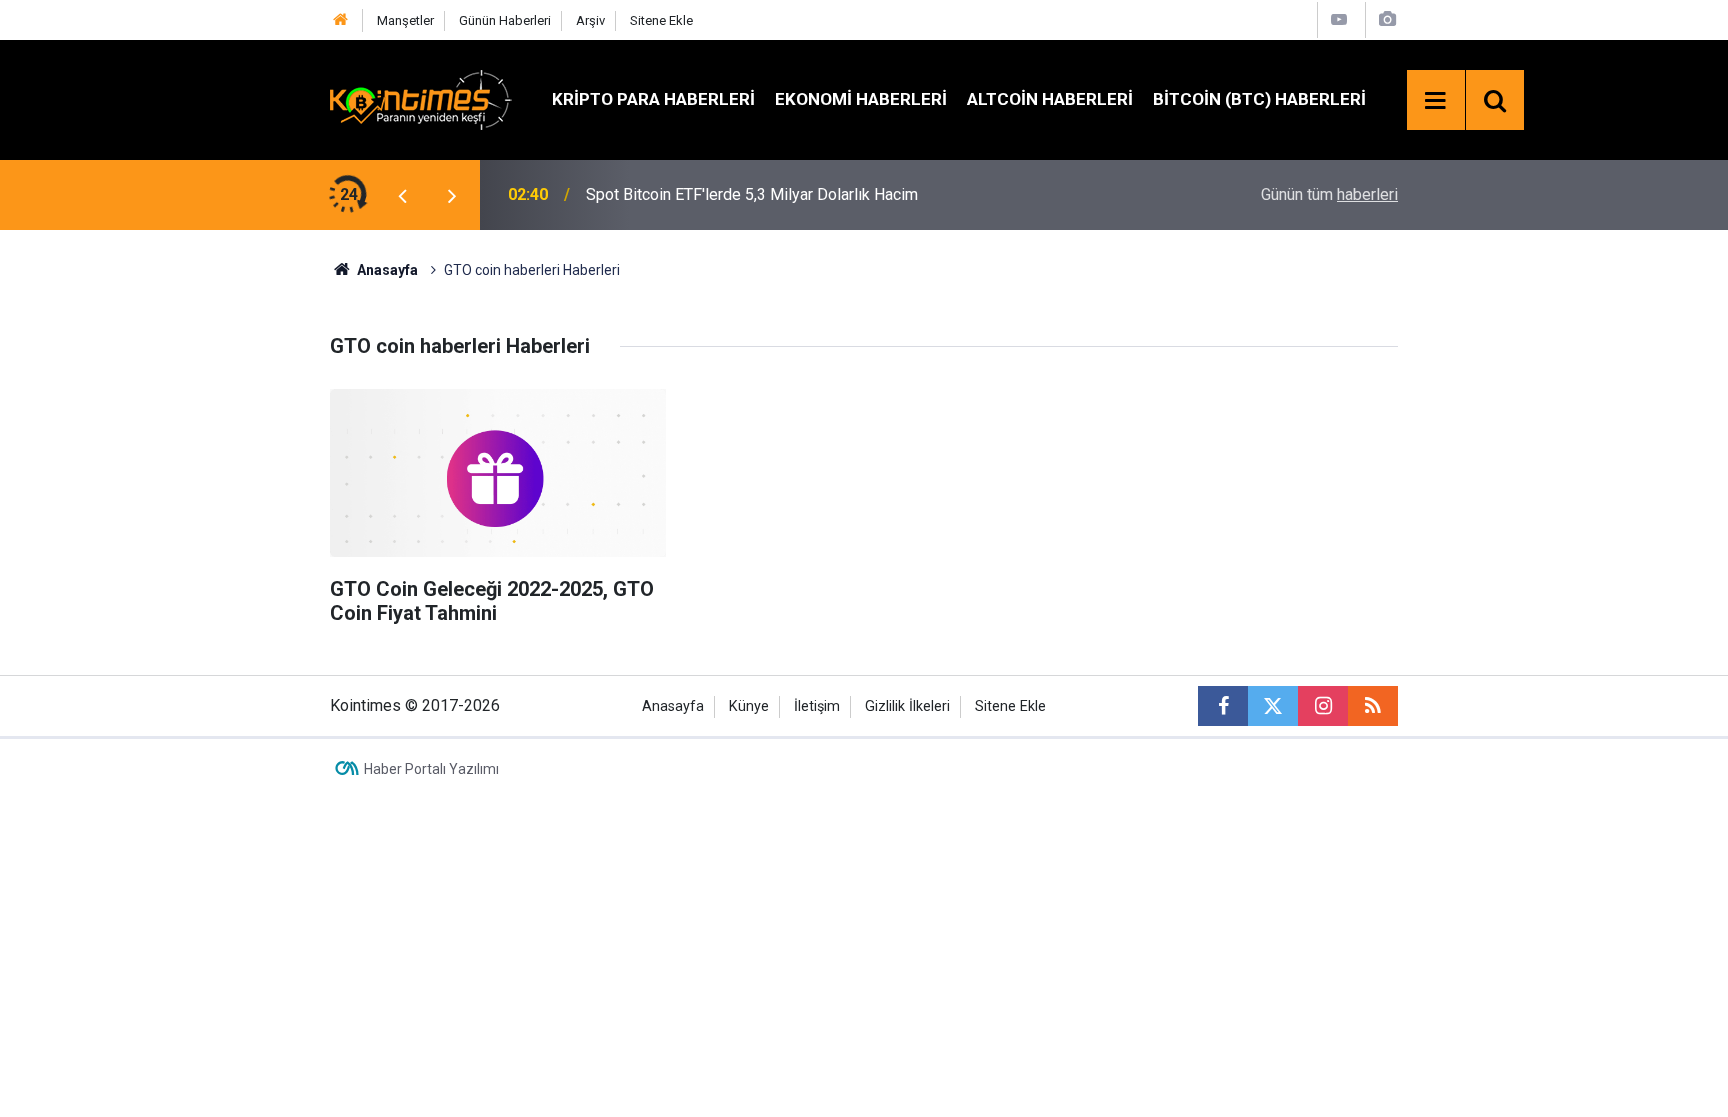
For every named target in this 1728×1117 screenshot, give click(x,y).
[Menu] (1436, 101)
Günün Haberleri (505, 20)
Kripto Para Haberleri (653, 99)
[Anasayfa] (341, 20)
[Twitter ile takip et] (1273, 706)
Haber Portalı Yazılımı (431, 769)
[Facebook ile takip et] (1223, 706)
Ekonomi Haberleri (861, 99)
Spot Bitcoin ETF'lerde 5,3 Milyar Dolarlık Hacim (752, 194)
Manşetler (405, 20)
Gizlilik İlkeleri (907, 706)
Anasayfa (673, 706)
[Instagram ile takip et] (1323, 706)
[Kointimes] (421, 98)
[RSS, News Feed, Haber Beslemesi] (1373, 706)
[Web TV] (1339, 19)
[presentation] (402, 195)
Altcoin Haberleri (1050, 99)
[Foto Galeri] (1387, 19)
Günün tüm (1329, 194)
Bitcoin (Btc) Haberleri (1259, 99)
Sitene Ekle (661, 20)
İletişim (817, 706)
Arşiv (590, 20)
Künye (749, 706)
